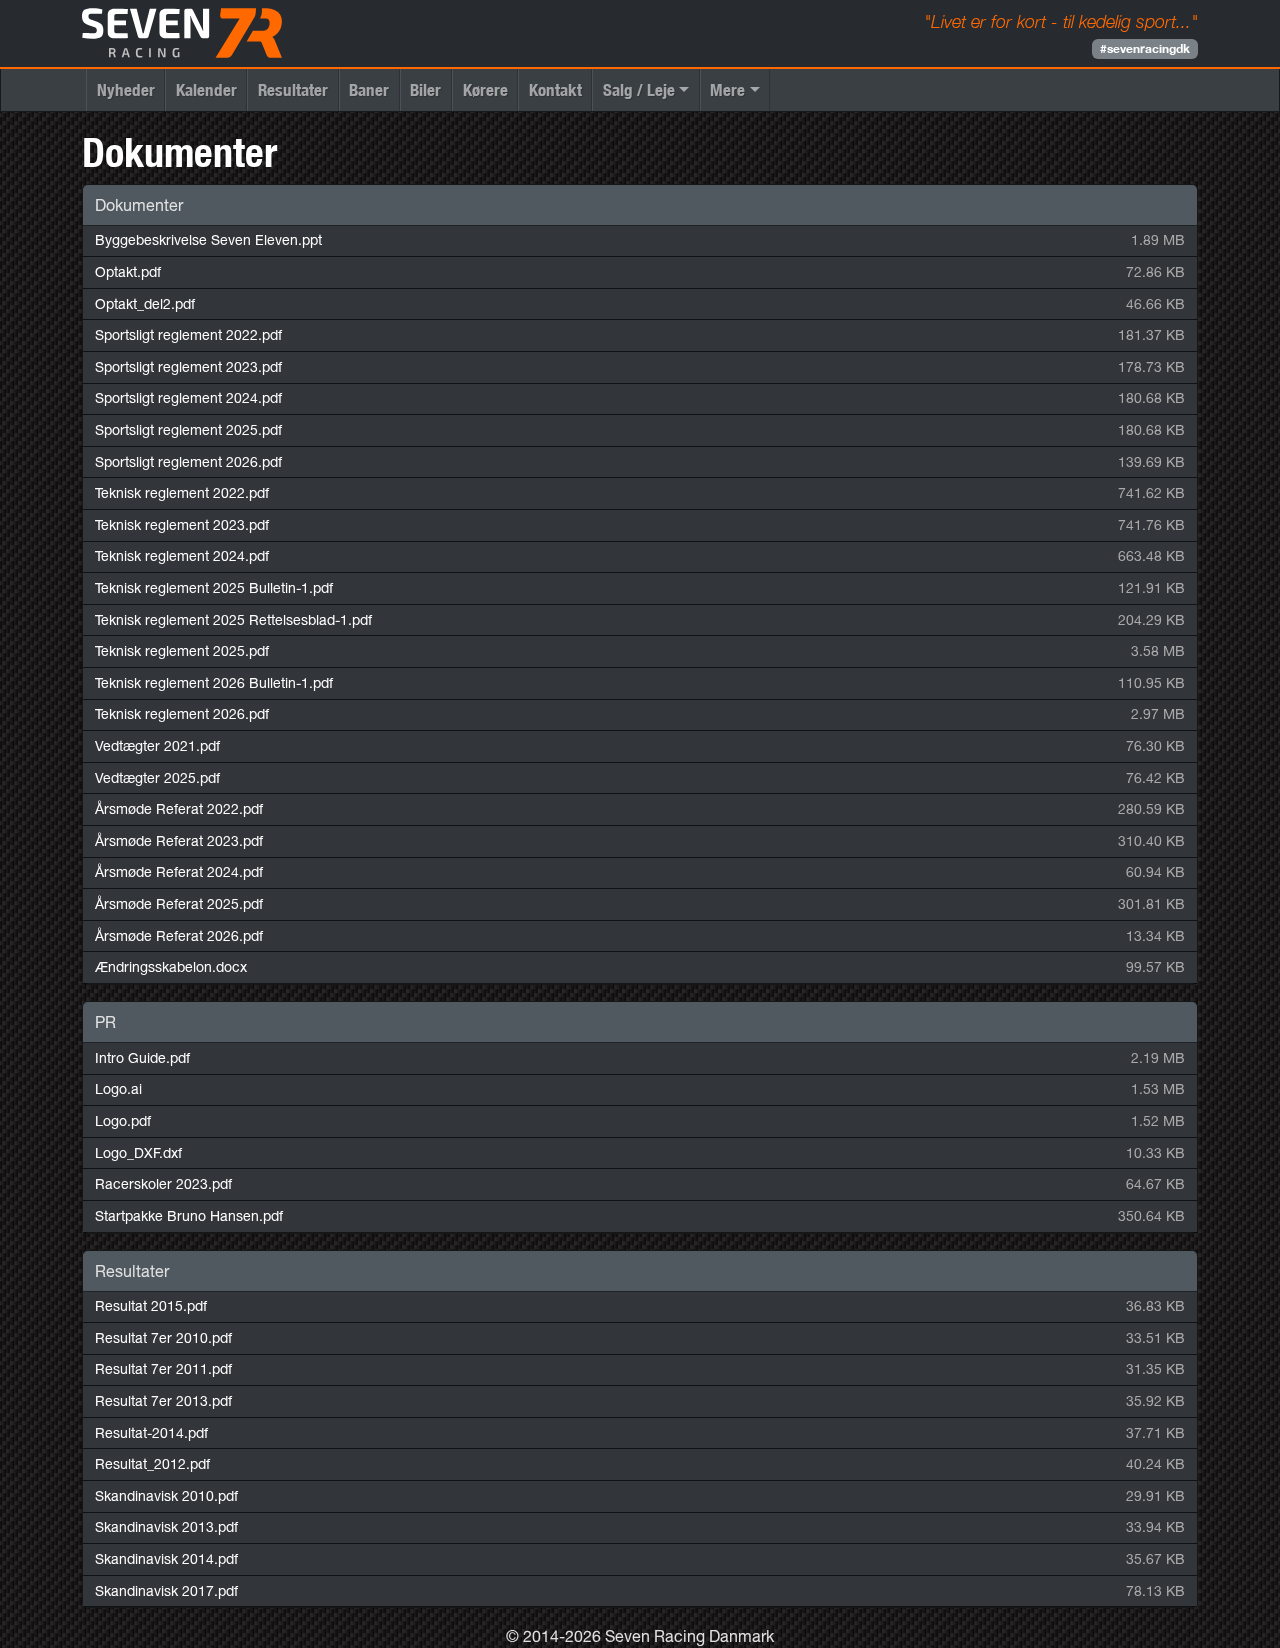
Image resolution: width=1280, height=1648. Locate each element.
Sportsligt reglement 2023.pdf (188, 367)
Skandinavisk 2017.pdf (166, 1591)
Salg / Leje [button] (639, 89)
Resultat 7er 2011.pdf (163, 1369)
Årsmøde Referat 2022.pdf (179, 809)
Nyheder (126, 89)
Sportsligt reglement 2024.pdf (188, 398)
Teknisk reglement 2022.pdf (182, 493)
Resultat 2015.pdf (151, 1306)
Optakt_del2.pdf (145, 304)
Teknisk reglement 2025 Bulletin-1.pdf (214, 588)
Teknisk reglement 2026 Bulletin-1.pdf (214, 683)
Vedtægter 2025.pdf (157, 778)
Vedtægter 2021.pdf (157, 746)
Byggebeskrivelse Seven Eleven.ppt (208, 240)
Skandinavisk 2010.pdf (166, 1496)
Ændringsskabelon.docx (171, 967)
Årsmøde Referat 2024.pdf (179, 872)
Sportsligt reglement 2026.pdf (188, 462)
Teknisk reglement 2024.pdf (182, 556)
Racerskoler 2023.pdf (163, 1184)
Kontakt (555, 89)
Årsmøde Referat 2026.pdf (179, 936)
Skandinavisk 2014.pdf (166, 1559)
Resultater (293, 89)
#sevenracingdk (1145, 48)
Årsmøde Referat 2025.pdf (179, 904)
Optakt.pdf (128, 272)
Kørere (485, 89)
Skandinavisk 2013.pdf (166, 1527)
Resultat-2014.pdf (151, 1433)
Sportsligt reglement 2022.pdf (188, 335)
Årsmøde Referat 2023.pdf (179, 841)
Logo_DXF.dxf (138, 1153)
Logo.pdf (123, 1121)
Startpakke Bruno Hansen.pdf (189, 1216)
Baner (369, 89)
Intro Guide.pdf (142, 1058)
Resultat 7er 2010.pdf (163, 1338)
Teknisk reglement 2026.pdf (182, 714)
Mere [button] (727, 89)
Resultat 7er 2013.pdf (163, 1401)
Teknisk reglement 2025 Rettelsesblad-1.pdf (233, 620)
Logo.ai (118, 1089)
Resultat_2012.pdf (152, 1464)
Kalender (206, 89)
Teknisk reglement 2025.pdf (182, 651)
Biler (425, 89)
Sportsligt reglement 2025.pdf (188, 430)
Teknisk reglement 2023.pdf (182, 525)
